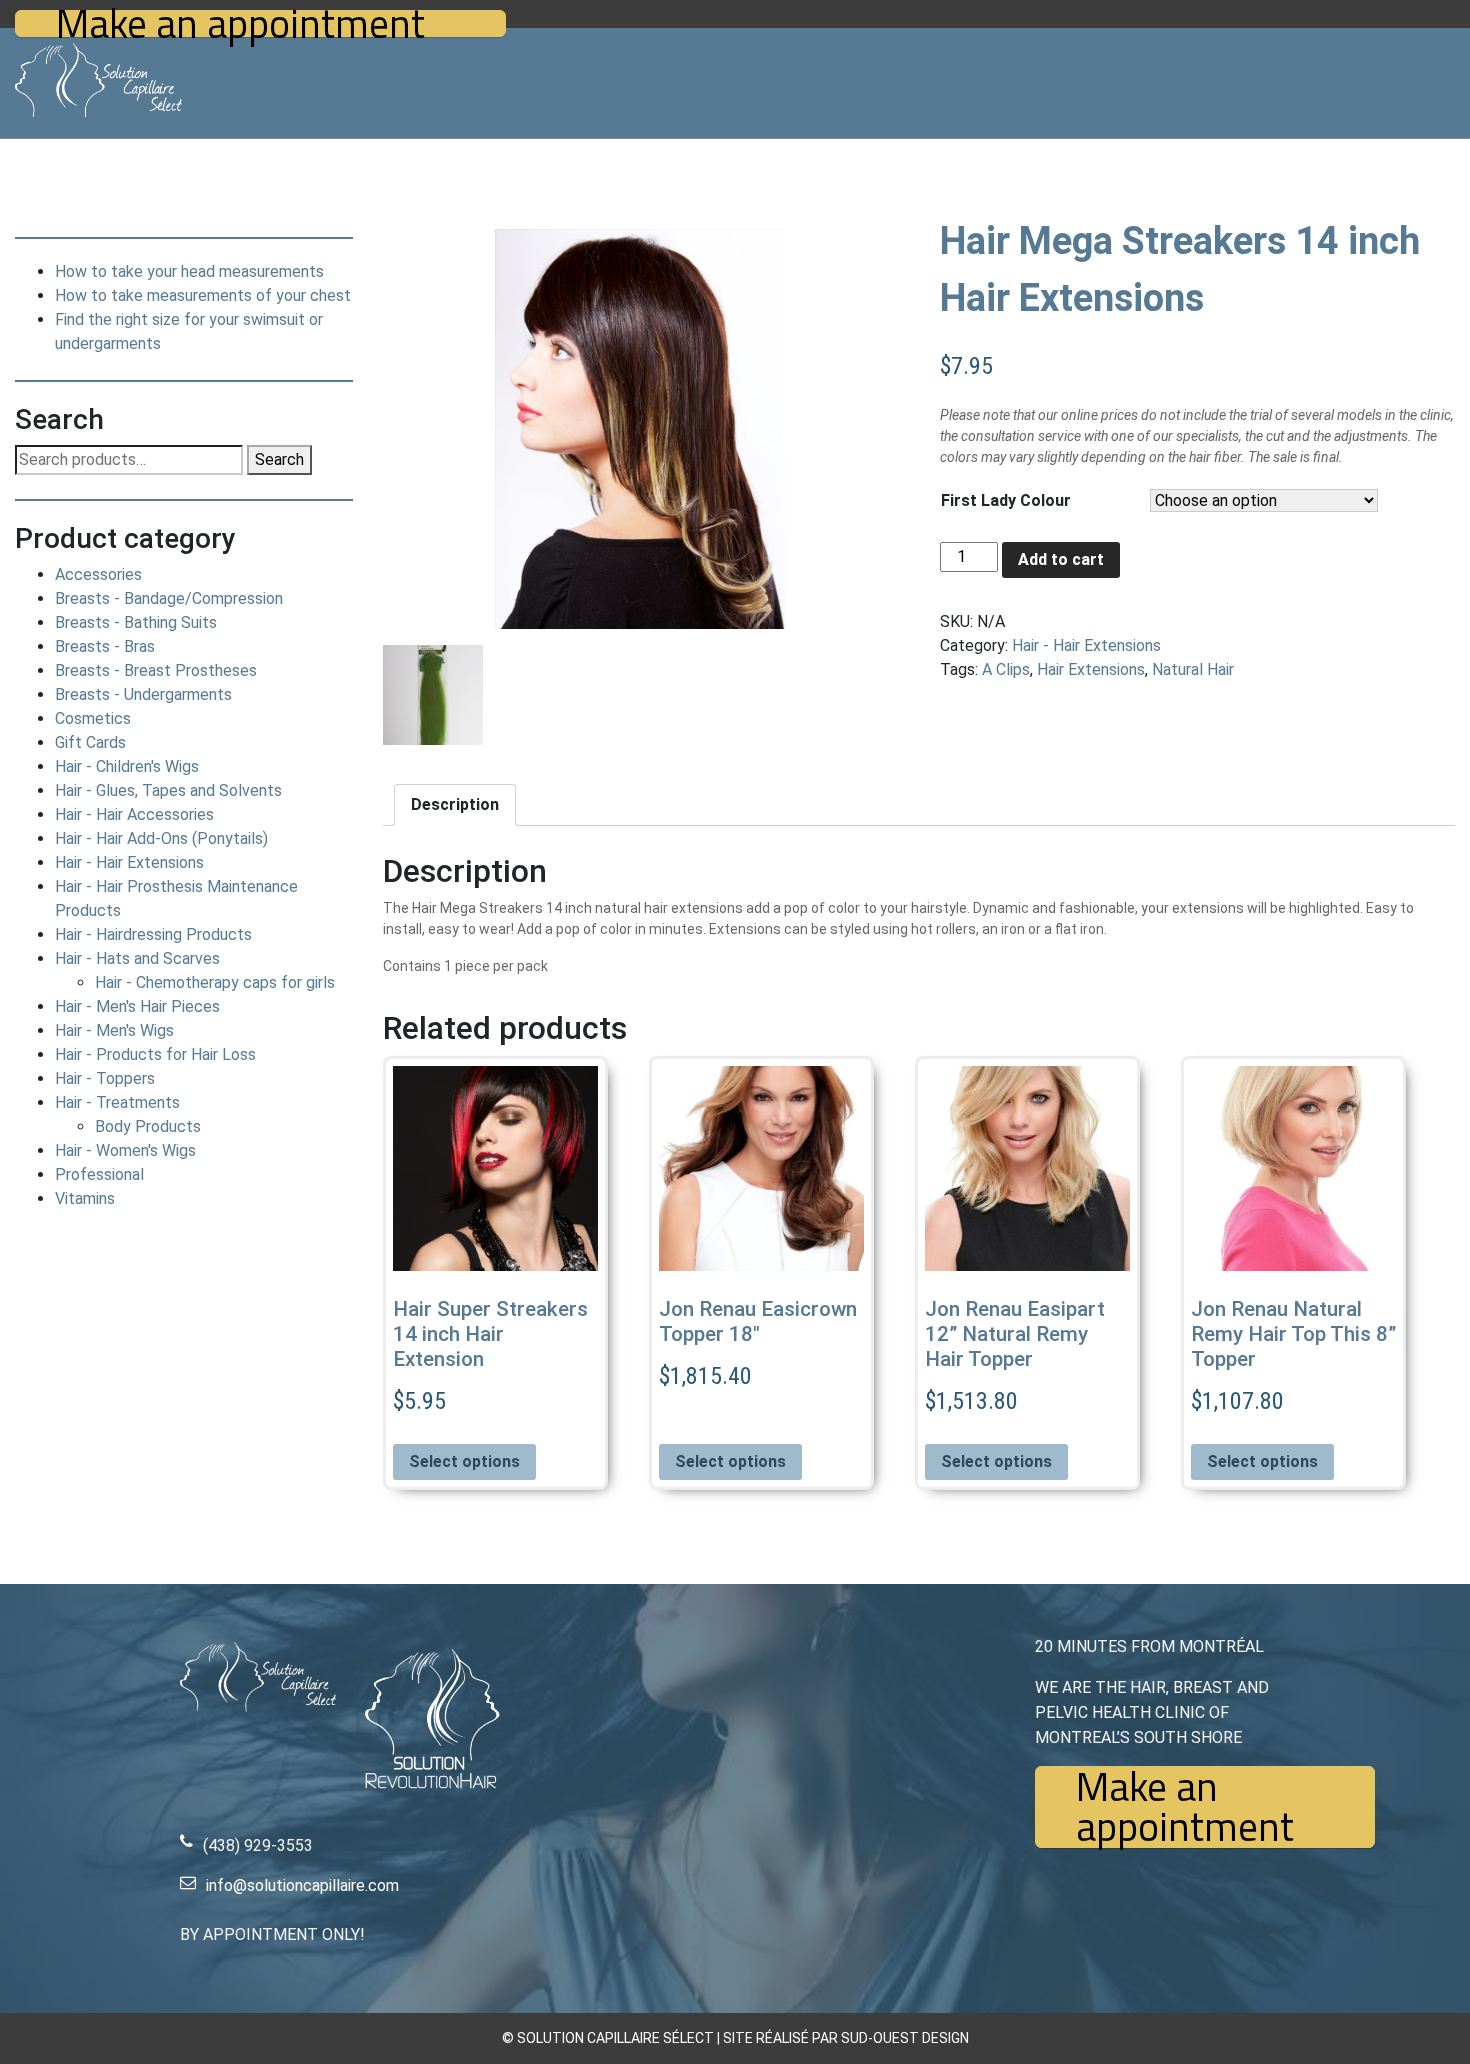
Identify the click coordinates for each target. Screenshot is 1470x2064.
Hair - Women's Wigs (125, 1150)
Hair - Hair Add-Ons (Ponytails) (161, 838)
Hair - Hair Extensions (129, 862)
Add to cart (1061, 559)
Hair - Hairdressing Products (153, 934)
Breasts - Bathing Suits (136, 622)
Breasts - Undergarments (143, 694)
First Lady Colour (1006, 500)
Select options (464, 1461)
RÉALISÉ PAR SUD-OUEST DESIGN (862, 2038)
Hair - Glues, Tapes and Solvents (168, 790)
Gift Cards (90, 742)
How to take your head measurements (189, 271)
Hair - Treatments (117, 1102)
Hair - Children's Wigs (127, 766)
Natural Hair (1193, 669)
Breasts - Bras (105, 646)
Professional (99, 1174)
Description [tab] (455, 804)
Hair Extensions (1091, 669)
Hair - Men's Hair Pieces (137, 1006)
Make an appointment (240, 23)
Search (279, 459)
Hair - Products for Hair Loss (155, 1054)
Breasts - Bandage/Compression (169, 598)
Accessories (98, 574)
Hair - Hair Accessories (134, 814)
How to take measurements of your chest (203, 295)
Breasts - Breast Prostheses (156, 670)
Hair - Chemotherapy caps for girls (215, 982)
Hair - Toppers (105, 1078)
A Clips (1006, 669)
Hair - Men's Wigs (114, 1030)
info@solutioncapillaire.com (302, 1885)
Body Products (148, 1126)
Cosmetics (93, 718)
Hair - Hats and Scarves (137, 958)
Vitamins (85, 1198)
